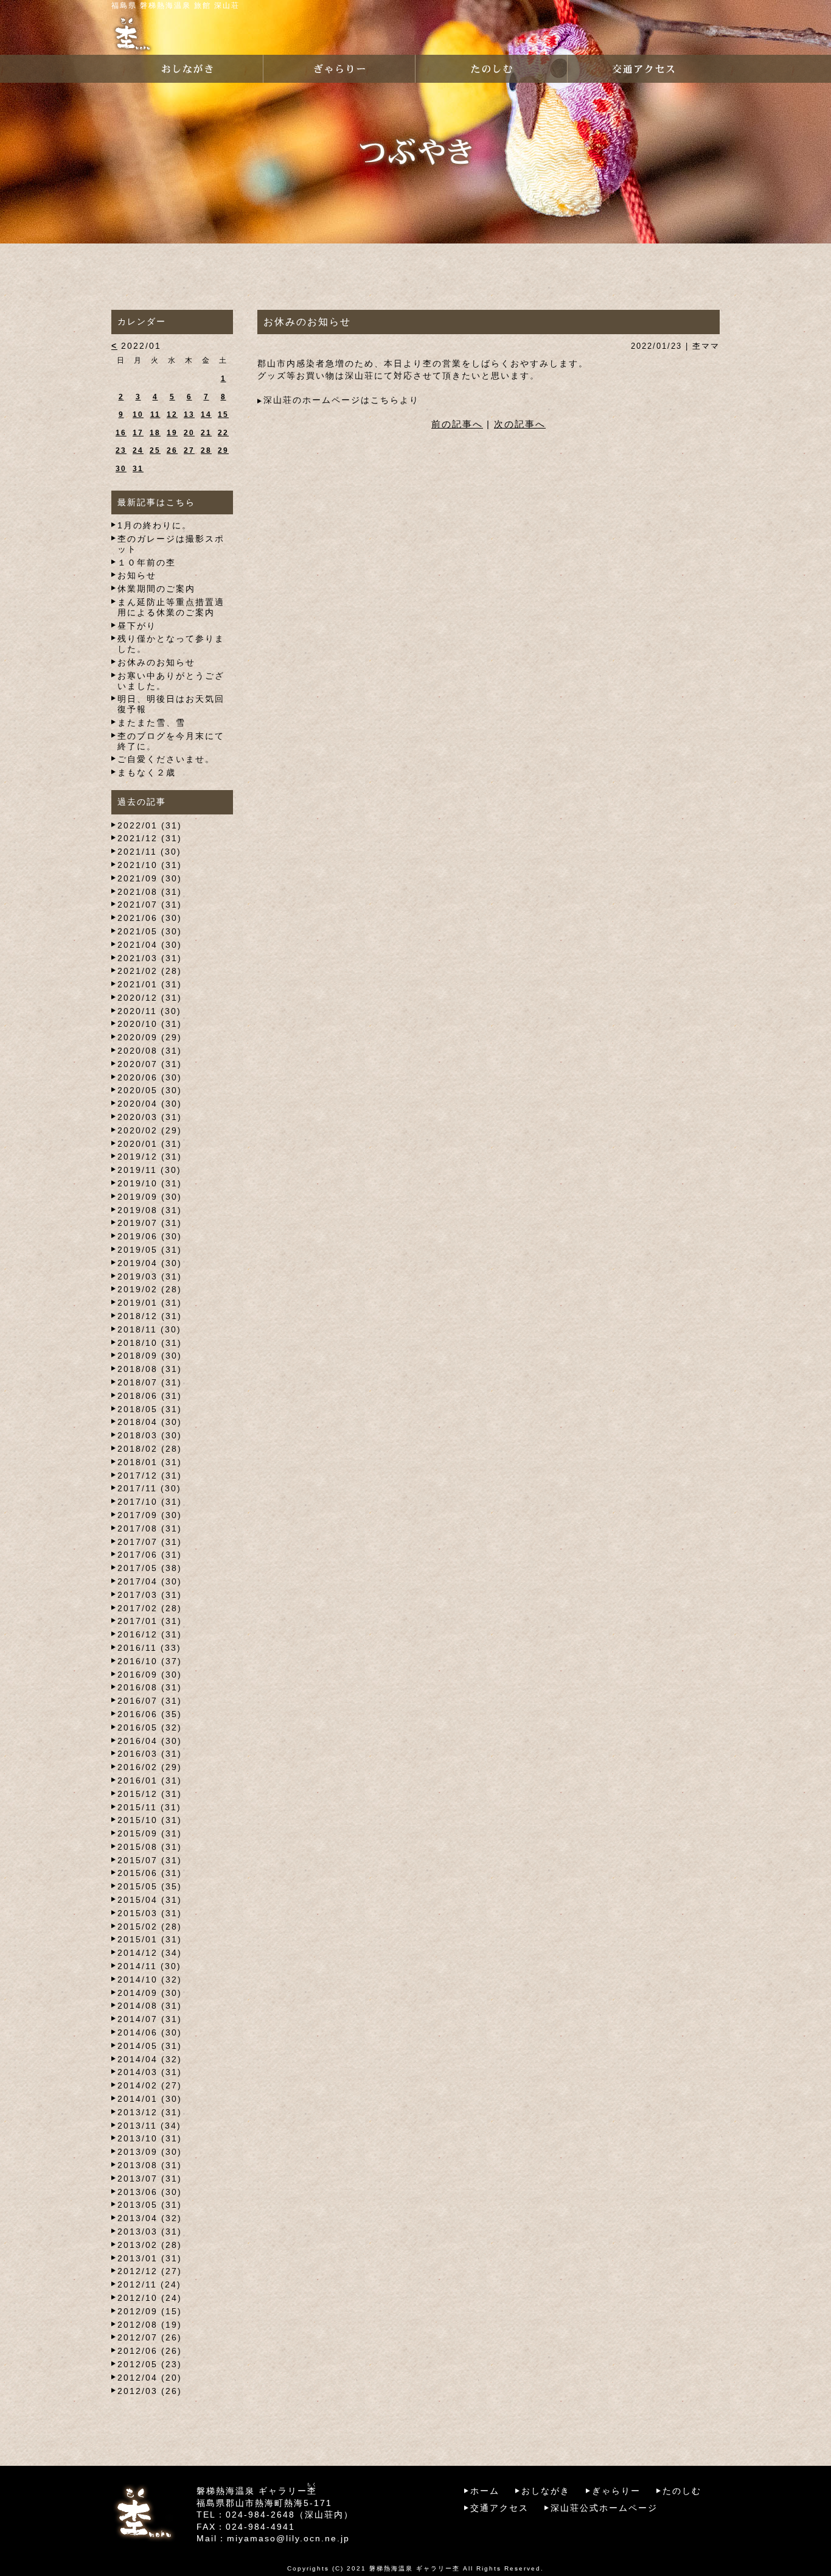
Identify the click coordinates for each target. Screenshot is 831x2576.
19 (172, 433)
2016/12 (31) (150, 1634)
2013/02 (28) (150, 2245)
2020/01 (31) (150, 1144)
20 (189, 433)
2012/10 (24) (150, 2298)
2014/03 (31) (150, 2072)
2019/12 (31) (150, 1157)
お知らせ (137, 575)
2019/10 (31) (150, 1183)
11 (155, 415)
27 (189, 450)
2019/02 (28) (150, 1289)
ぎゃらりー (616, 2491)
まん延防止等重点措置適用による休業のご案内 (171, 607)
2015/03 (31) (150, 1913)
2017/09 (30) (150, 1515)
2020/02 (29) (150, 1130)
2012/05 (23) (150, 2364)
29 (223, 450)
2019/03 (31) (150, 1276)
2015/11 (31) (149, 1807)
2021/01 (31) (150, 984)
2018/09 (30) (150, 1356)
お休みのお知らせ (156, 662)
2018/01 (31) (150, 1462)
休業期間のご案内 (156, 589)
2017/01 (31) (150, 1621)
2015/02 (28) (150, 1927)
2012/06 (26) (150, 2351)
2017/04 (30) (150, 1581)
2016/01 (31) (150, 1780)
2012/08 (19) (150, 2325)
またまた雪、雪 (151, 723)
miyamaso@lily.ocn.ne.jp (288, 2538)
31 (138, 469)
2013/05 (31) (150, 2205)
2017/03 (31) (150, 1595)
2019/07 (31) (150, 1223)
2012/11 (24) (149, 2284)
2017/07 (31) (150, 1542)
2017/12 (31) (150, 1475)
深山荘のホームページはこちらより (341, 400)
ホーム (485, 2491)
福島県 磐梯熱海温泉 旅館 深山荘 (176, 5)
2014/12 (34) (150, 1953)
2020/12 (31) (150, 998)
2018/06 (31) (150, 1396)
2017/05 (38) (150, 1568)
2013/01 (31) (150, 2258)
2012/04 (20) (150, 2378)
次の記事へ (520, 424)
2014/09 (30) (150, 1993)
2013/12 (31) (150, 2112)
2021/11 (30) (149, 852)
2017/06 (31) (150, 1555)
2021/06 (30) (150, 918)
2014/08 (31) (150, 2006)
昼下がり (137, 626)
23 (121, 450)
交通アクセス (499, 2508)
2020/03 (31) (150, 1117)
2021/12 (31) (150, 838)
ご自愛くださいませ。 (166, 759)
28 (206, 450)
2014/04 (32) (150, 2059)
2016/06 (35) (150, 1714)
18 (155, 433)
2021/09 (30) (150, 878)
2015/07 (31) (150, 1860)
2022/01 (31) (150, 825)
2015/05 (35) (150, 1886)
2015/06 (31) (150, 1873)
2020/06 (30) (150, 1077)
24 (138, 450)
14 (206, 415)
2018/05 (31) (150, 1409)
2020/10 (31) (150, 1024)
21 (206, 433)
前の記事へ (457, 424)
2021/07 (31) (150, 905)
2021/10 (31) (150, 865)
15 (223, 415)
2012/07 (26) (150, 2337)
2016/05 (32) (150, 1727)
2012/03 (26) (150, 2391)
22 (223, 433)
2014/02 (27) (150, 2085)
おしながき (546, 2491)
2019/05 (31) (150, 1250)
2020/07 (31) (150, 1064)
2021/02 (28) (150, 971)
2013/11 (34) (149, 2126)
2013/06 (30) (150, 2192)
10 (138, 415)
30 (121, 469)
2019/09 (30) (150, 1197)
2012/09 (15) (150, 2311)
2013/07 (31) (150, 2179)
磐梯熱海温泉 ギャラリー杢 (415, 2568)
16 (121, 433)
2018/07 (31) (150, 1382)
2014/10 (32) (150, 1979)
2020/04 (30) (150, 1104)
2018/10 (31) (150, 1343)
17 (138, 433)
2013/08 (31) (150, 2165)
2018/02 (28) (150, 1449)
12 (172, 415)
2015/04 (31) (150, 1900)
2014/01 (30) (150, 2099)
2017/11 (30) (149, 1488)
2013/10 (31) (150, 2138)
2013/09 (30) (150, 2152)
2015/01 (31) (150, 1939)
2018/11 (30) (149, 1329)
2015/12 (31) (150, 1794)
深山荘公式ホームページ (604, 2508)
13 (189, 415)
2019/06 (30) (150, 1236)
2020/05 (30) (150, 1090)
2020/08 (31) (150, 1051)
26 (172, 450)
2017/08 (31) (150, 1528)
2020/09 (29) (150, 1037)
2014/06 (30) (150, 2032)
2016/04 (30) (150, 1741)
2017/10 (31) (150, 1502)
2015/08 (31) (150, 1847)
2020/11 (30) (149, 1011)
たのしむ (682, 2491)
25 (155, 450)
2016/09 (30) (150, 1675)
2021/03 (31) (150, 958)
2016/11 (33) (149, 1648)
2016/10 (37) (150, 1661)
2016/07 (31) (150, 1701)
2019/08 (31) (150, 1210)
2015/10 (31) (150, 1820)
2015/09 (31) (150, 1833)
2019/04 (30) (150, 1263)
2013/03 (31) (150, 2231)
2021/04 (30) (150, 945)
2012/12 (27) (150, 2271)
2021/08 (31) (150, 892)
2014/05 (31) (150, 2046)
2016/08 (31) (150, 1687)
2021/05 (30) (150, 931)
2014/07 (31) (150, 2019)
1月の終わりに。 (155, 525)
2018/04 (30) (150, 1422)
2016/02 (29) (150, 1767)
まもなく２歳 (147, 772)
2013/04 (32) (150, 2218)
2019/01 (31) (150, 1303)
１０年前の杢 (147, 562)
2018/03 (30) (150, 1435)
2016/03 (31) (150, 1754)
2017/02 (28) (150, 1608)
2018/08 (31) (150, 1369)
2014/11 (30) (149, 1966)
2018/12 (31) (150, 1316)
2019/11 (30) (149, 1170)
